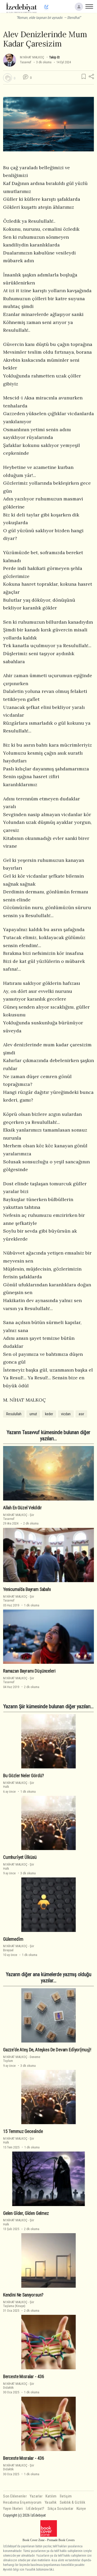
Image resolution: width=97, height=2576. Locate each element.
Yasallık (51, 2502)
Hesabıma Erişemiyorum (22, 2502)
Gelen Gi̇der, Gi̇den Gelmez (26, 2213)
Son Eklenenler (15, 2496)
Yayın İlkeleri (13, 2509)
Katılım (51, 2496)
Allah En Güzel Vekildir (23, 1508)
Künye (81, 2509)
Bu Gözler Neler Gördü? (24, 1776)
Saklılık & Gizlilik (73, 2502)
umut (33, 1414)
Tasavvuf (26, 62)
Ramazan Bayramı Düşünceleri (29, 1671)
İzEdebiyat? (35, 2509)
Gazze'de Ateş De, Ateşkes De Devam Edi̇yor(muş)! (47, 2050)
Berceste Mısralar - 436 (24, 2377)
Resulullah (14, 1414)
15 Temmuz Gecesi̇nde (23, 2131)
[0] (8, 78)
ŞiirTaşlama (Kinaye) (19, 2304)
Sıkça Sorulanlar (61, 2509)
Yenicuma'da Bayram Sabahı (27, 1589)
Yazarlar (36, 2496)
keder (49, 1414)
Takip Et (54, 57)
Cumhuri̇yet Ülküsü (20, 1857)
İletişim (66, 2496)
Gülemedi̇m (13, 1939)
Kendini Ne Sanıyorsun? (23, 2295)
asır (81, 1414)
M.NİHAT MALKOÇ (32, 57)
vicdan (66, 1414)
